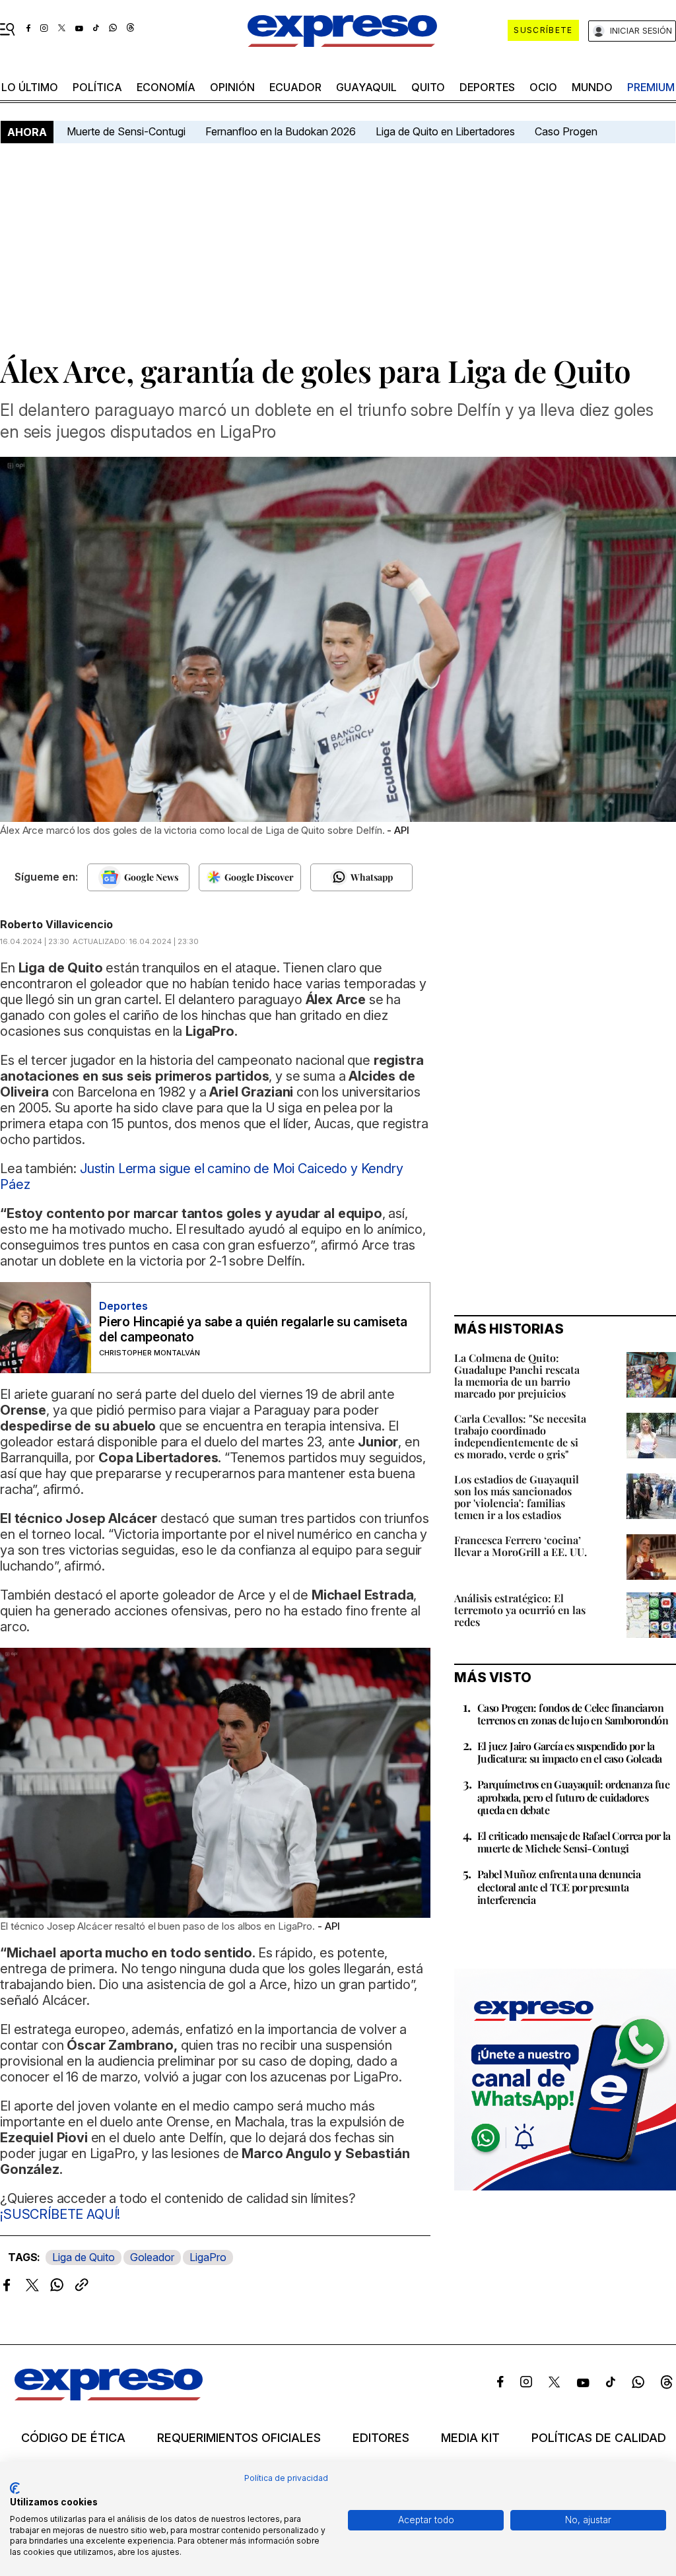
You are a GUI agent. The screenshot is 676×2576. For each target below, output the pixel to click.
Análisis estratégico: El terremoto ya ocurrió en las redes (520, 1610)
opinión (232, 87)
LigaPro (208, 2257)
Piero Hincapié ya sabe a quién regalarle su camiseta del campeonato (253, 1330)
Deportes (487, 87)
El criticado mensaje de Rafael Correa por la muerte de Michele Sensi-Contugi (574, 1842)
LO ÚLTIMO (30, 87)
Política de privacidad (286, 2478)
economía (166, 87)
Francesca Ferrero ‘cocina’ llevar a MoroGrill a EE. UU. (521, 1546)
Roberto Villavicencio (56, 924)
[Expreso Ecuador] (109, 2396)
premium (651, 87)
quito (428, 87)
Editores (381, 2438)
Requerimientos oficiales (239, 2438)
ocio (543, 87)
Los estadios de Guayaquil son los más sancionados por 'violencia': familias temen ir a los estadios (517, 1497)
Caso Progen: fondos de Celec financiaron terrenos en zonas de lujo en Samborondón (573, 1714)
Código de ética (73, 2438)
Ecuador (295, 87)
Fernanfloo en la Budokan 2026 (281, 131)
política (97, 87)
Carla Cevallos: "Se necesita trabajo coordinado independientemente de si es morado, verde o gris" (520, 1436)
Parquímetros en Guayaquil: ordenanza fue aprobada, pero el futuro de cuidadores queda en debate (573, 1797)
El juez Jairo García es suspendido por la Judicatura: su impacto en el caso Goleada (569, 1752)
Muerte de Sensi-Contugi (126, 131)
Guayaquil (366, 87)
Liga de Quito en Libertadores (445, 131)
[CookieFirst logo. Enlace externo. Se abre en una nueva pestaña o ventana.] (15, 2488)
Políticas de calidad (599, 2438)
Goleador (152, 2257)
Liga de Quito (84, 2257)
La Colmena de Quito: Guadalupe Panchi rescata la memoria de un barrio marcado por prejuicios (517, 1375)
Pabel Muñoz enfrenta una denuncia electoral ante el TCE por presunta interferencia (559, 1886)
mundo (592, 87)
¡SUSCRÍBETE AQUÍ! (60, 2214)
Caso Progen (566, 131)
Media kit (470, 2438)
